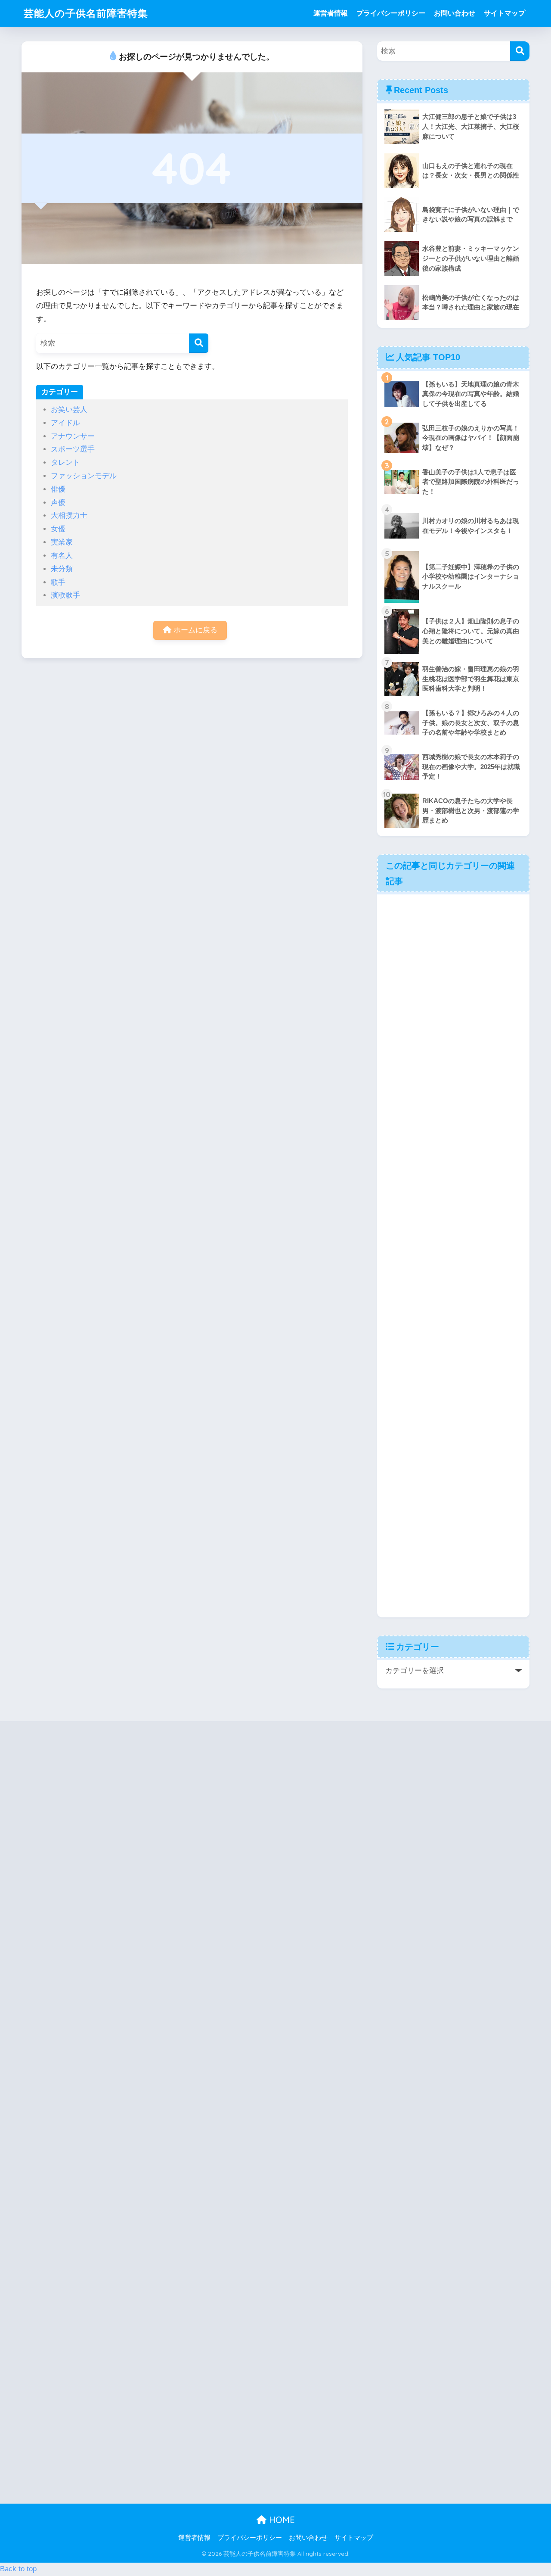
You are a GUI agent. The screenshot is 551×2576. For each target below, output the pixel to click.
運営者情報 (331, 13)
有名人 (62, 556)
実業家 (62, 542)
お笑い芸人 (69, 410)
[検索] (199, 343)
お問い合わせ (455, 13)
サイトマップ (505, 13)
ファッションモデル (84, 476)
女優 (58, 529)
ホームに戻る (194, 630)
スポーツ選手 (73, 449)
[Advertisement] (453, 1255)
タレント (65, 463)
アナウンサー (73, 436)
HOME (281, 2520)
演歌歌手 (65, 595)
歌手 (58, 582)
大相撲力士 (69, 516)
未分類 (62, 569)
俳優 (58, 489)
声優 (58, 503)
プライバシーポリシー (391, 13)
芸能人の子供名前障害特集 (86, 13)
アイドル (65, 423)
